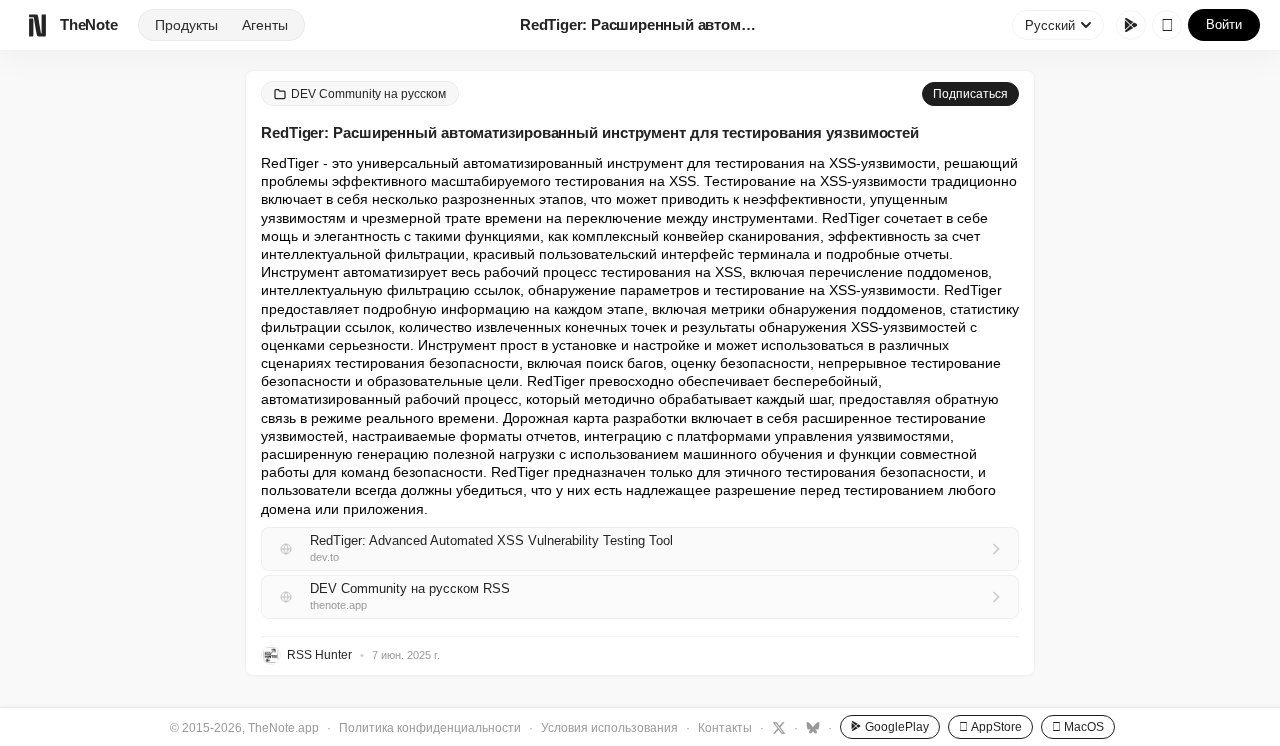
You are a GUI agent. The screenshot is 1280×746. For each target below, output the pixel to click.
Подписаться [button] (970, 94)
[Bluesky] (810, 727)
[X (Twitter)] (776, 727)
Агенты (265, 25)
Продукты (186, 25)
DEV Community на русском (368, 94)
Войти (1224, 24)
